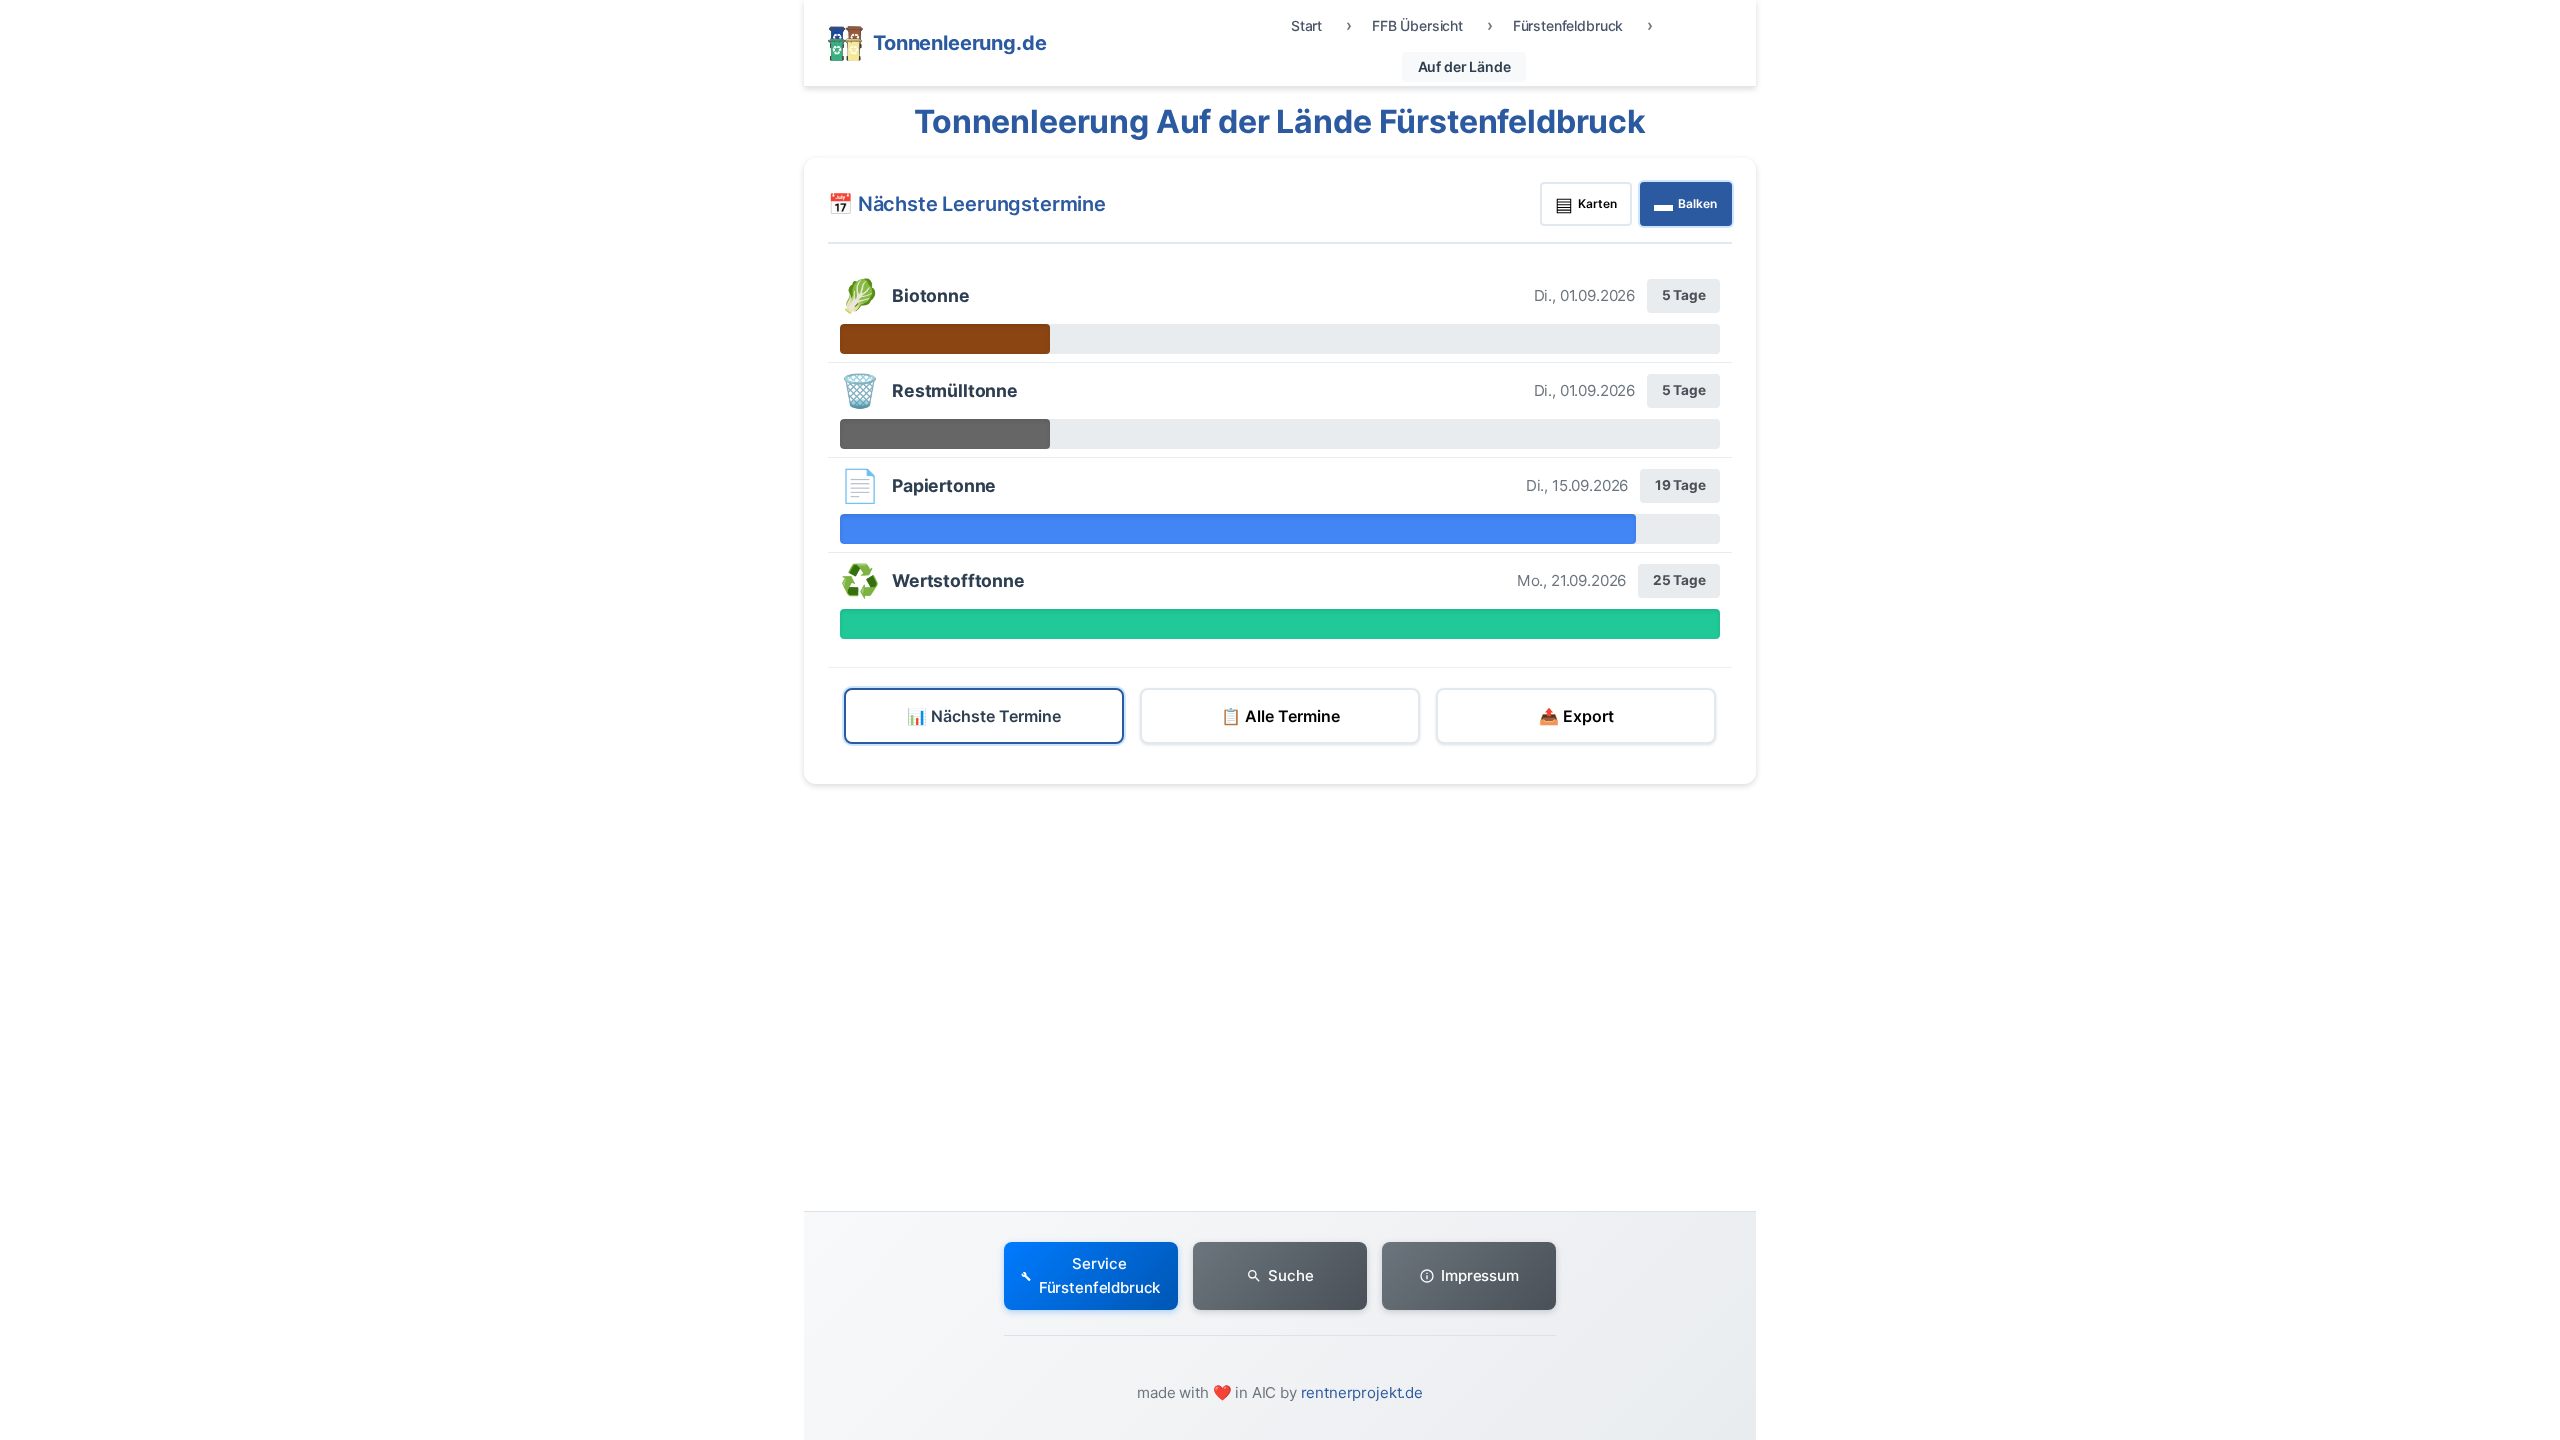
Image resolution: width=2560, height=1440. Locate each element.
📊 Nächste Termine (984, 716)
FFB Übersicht (1417, 25)
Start (1306, 25)
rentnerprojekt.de (1362, 1392)
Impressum (1480, 1275)
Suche (1290, 1275)
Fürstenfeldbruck (1568, 25)
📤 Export (1576, 716)
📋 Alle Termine (1280, 716)
